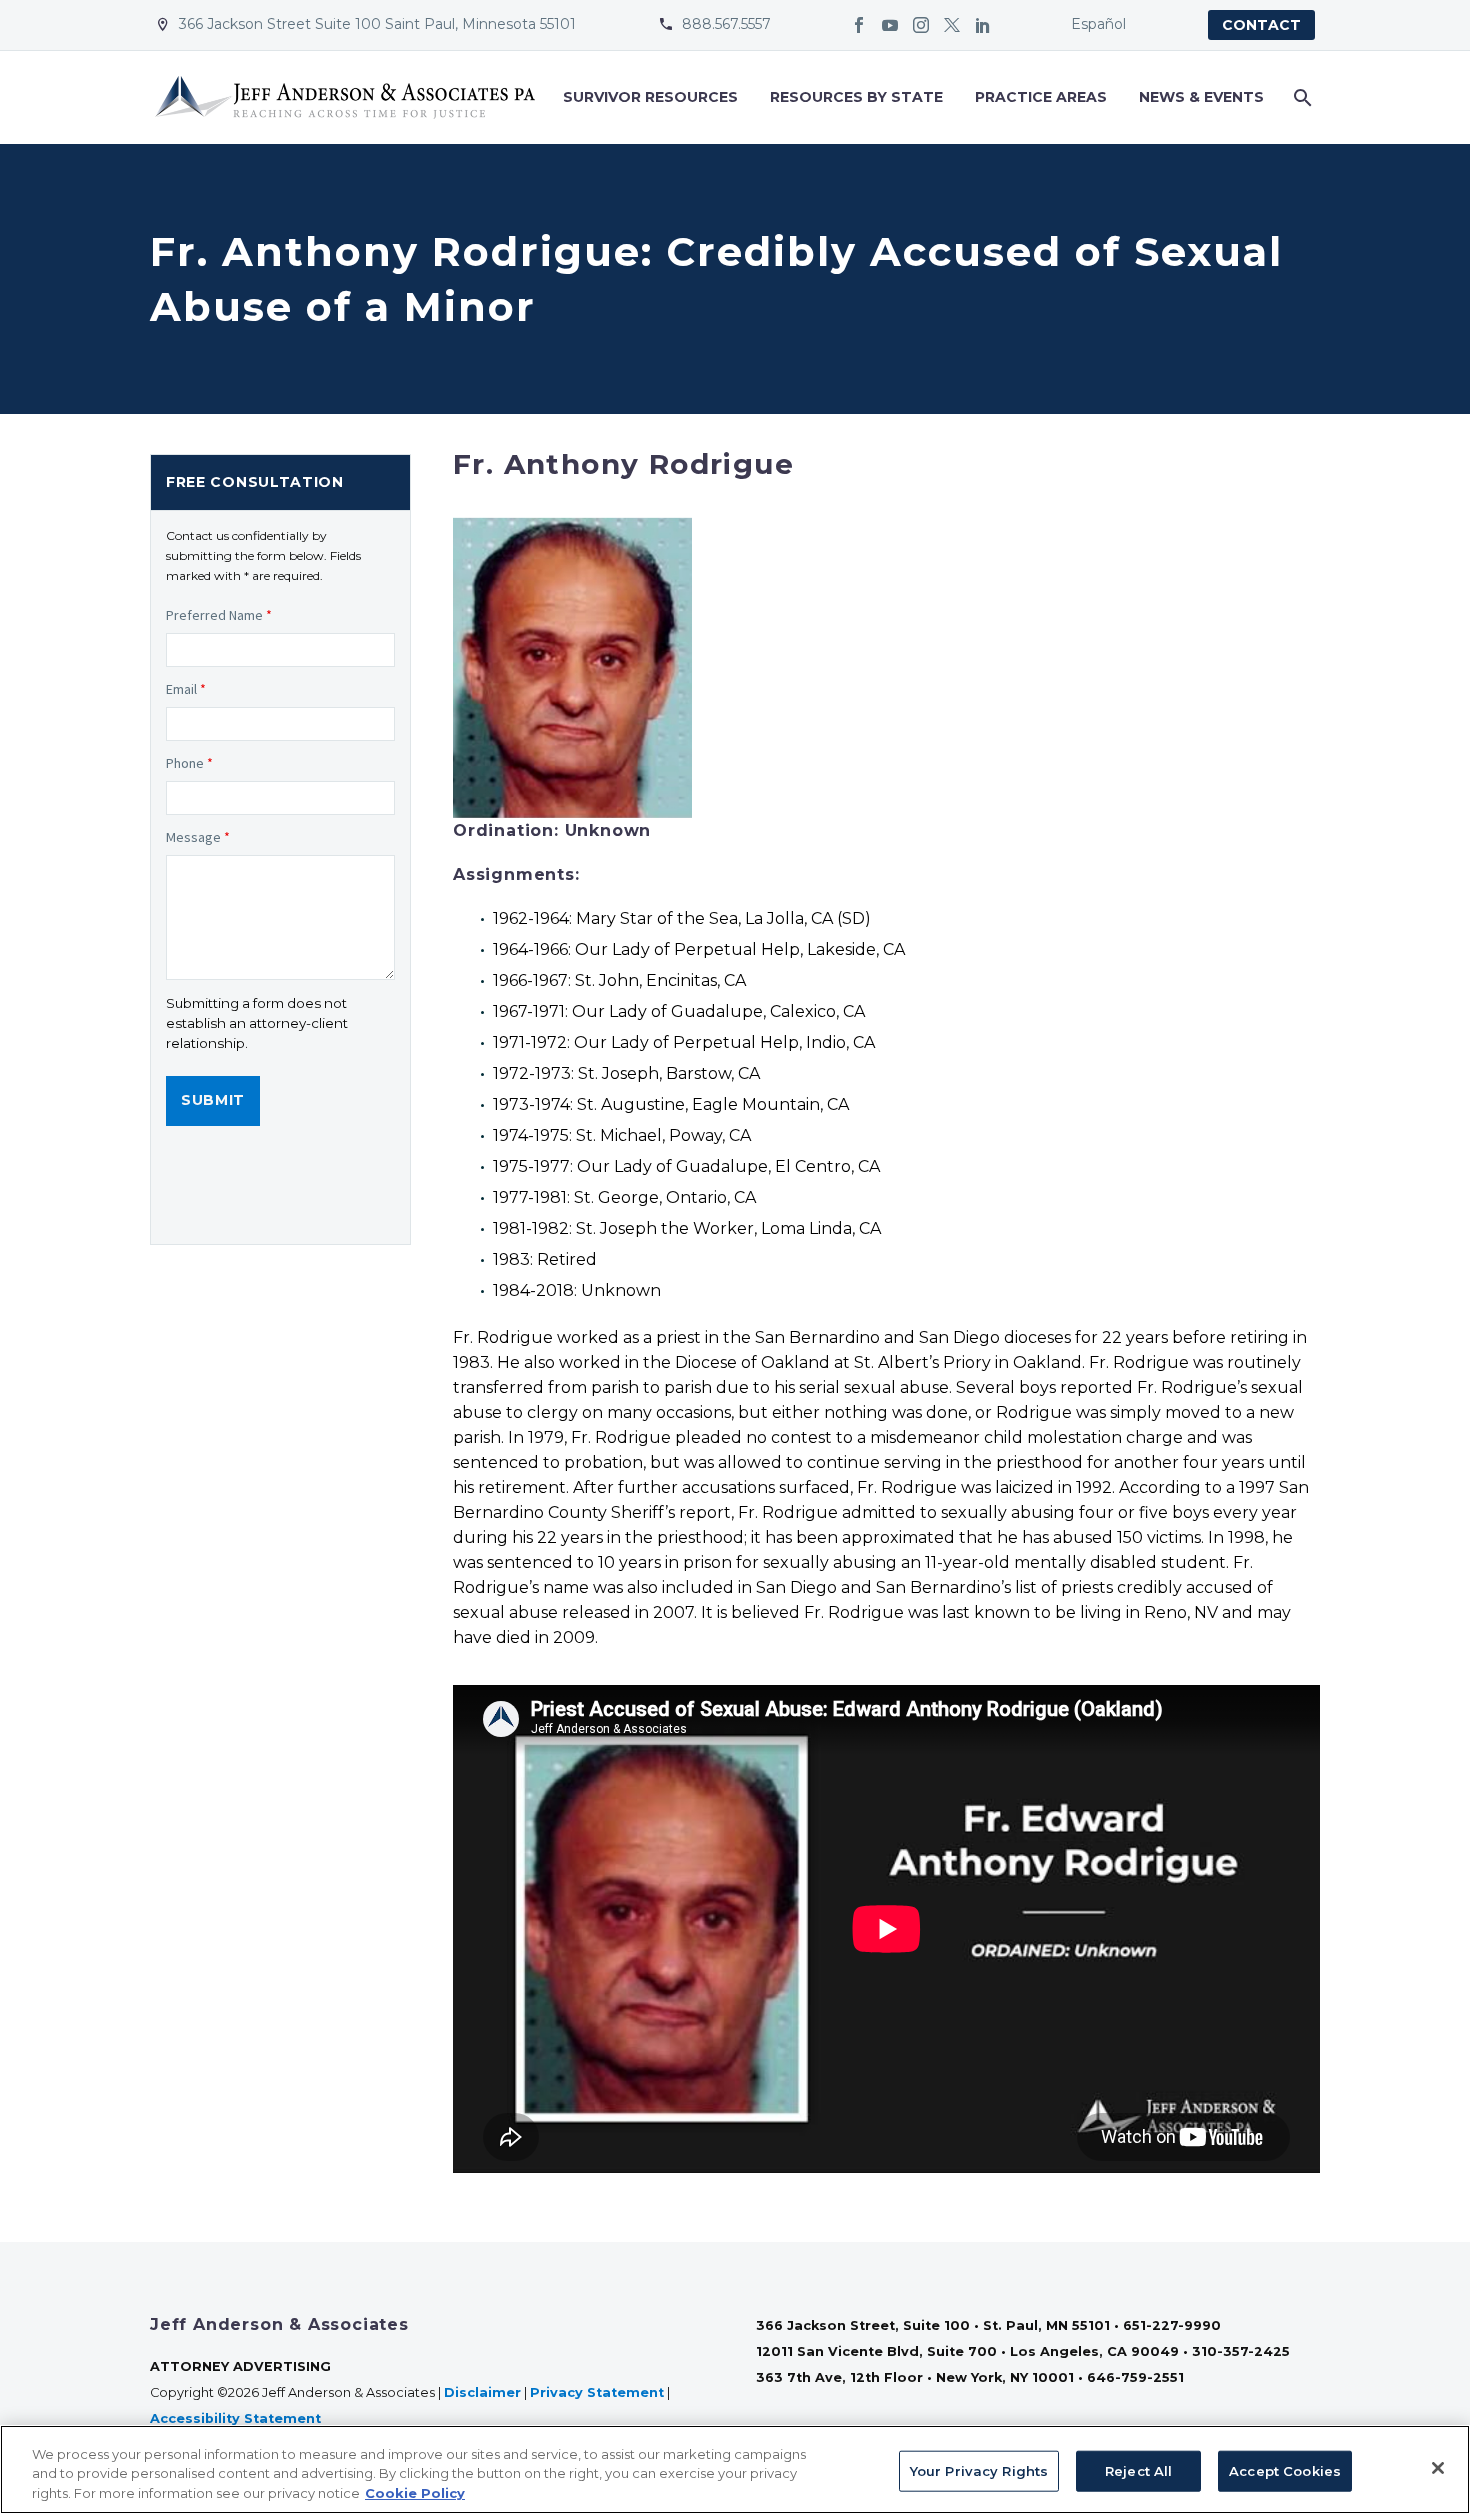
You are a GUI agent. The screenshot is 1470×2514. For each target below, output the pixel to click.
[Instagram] (921, 25)
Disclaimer (482, 2392)
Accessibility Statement (237, 2418)
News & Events (1201, 97)
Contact (1261, 25)
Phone (189, 763)
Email (186, 689)
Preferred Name (219, 615)
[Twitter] (952, 25)
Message (198, 837)
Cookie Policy (415, 2493)
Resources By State (856, 97)
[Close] (1438, 2468)
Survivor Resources (650, 97)
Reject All (1138, 2470)
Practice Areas (1041, 97)
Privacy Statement (597, 2392)
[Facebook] (859, 25)
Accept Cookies (1285, 2470)
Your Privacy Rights (979, 2470)
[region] (735, 2469)
